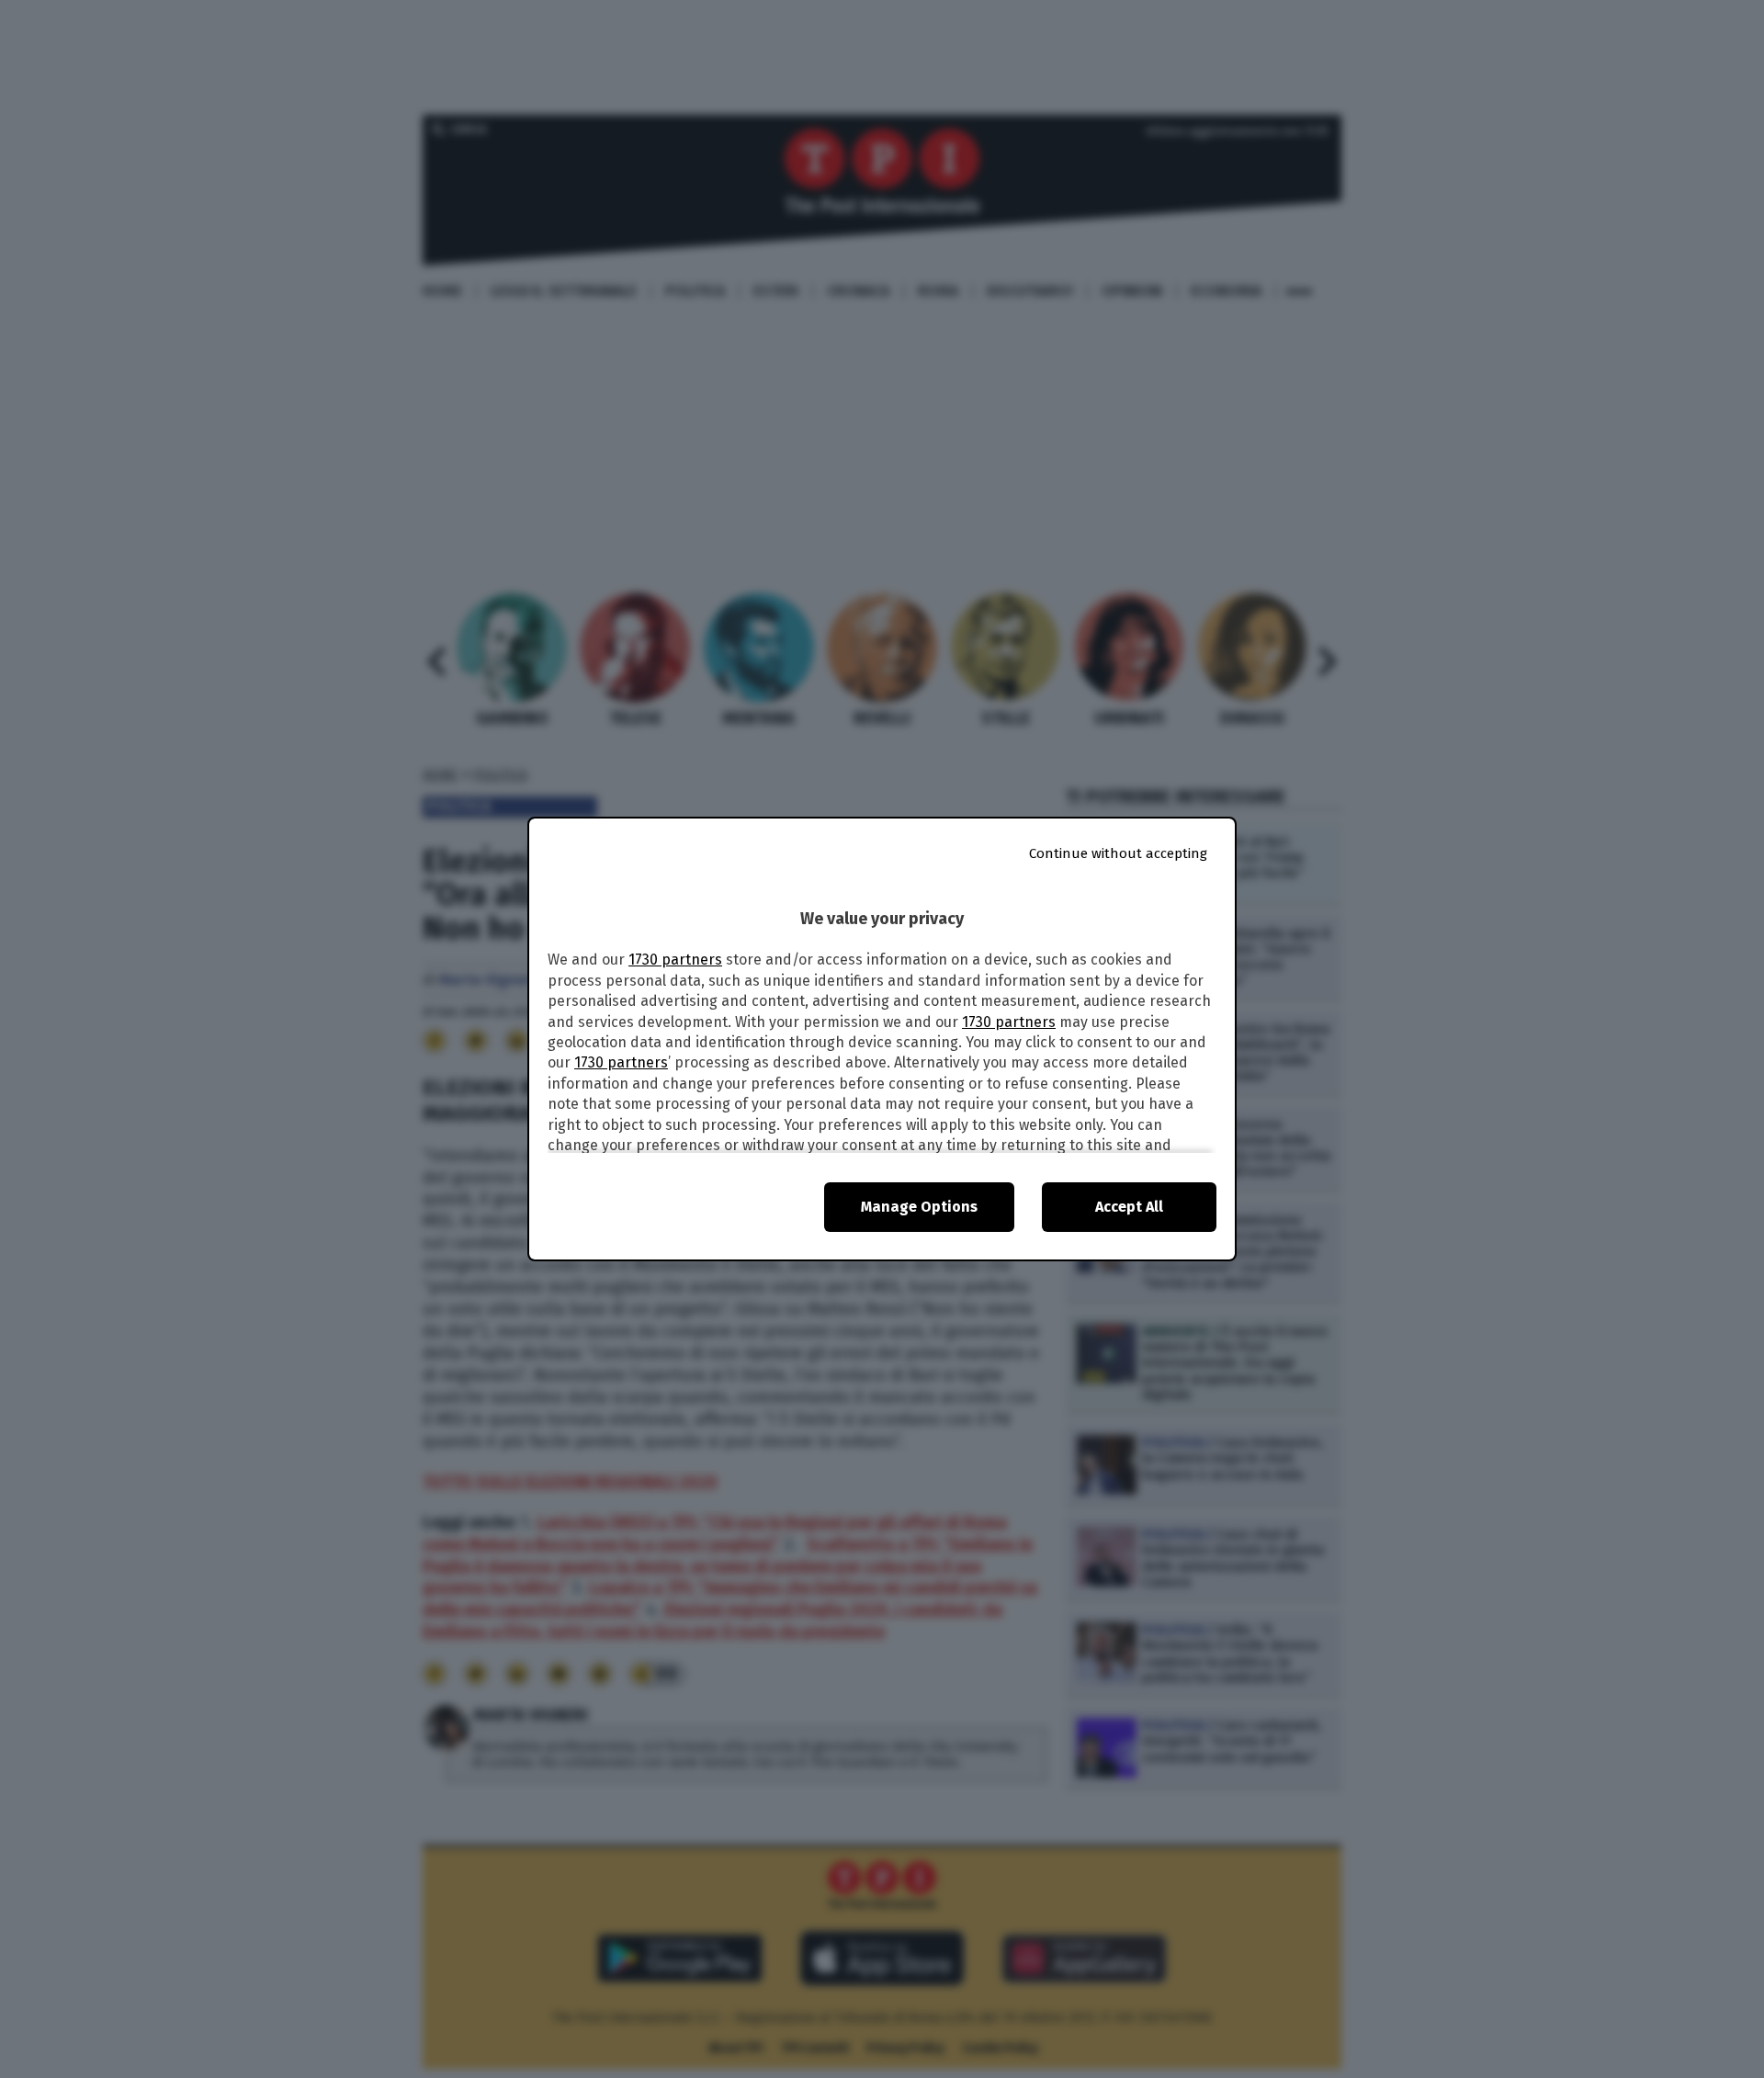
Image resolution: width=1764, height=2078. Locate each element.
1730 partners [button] (675, 960)
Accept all (1129, 1207)
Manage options (919, 1207)
